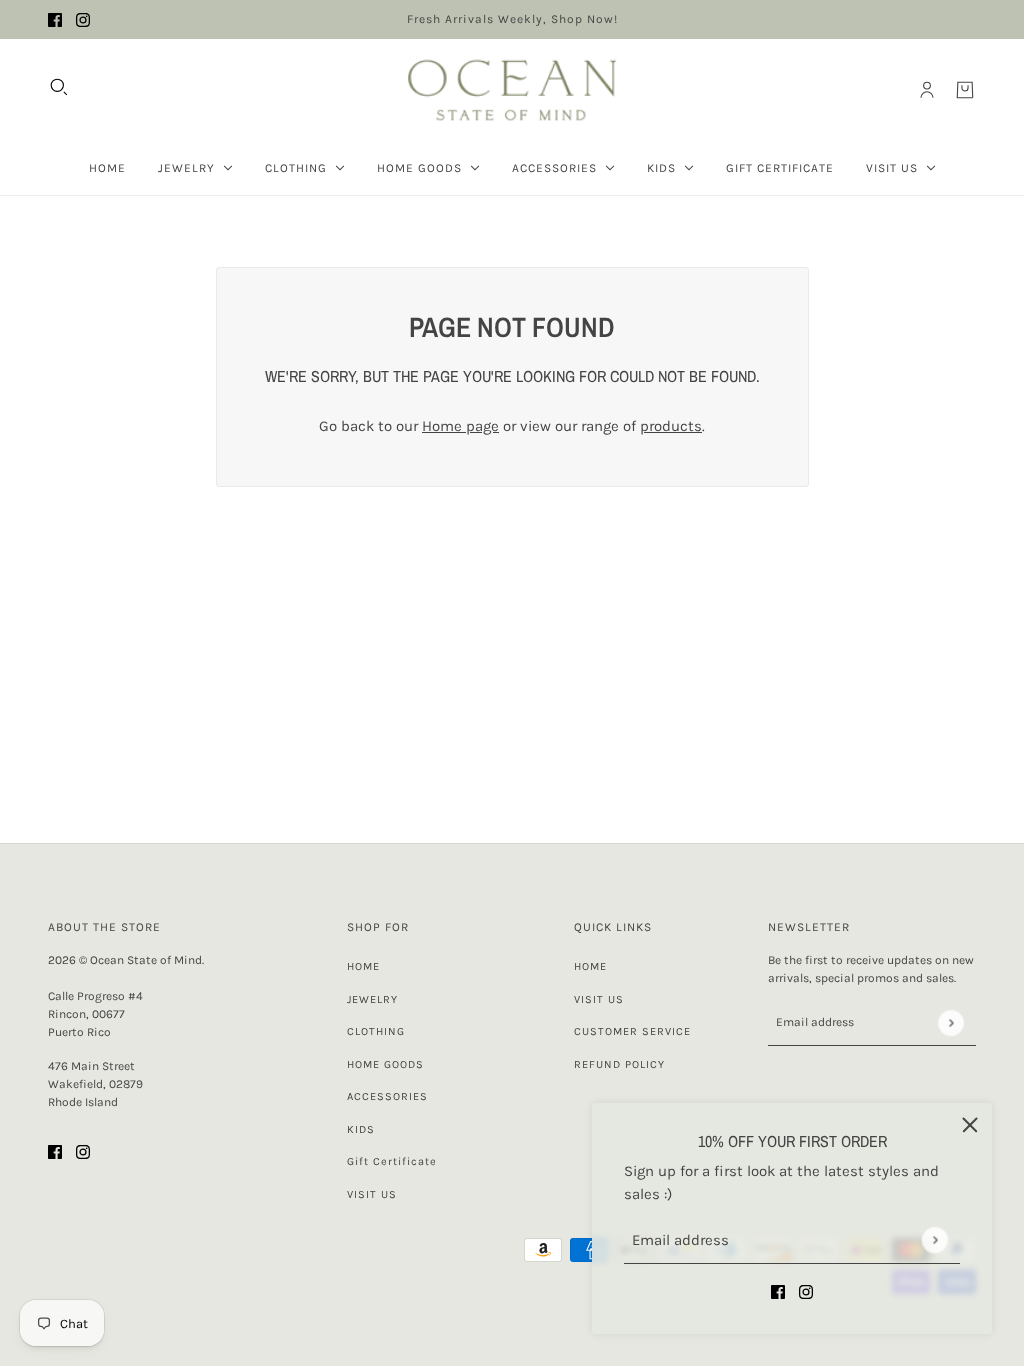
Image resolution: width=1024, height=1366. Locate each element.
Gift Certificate (392, 1161)
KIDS (361, 1129)
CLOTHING (376, 1031)
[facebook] (55, 19)
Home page (460, 426)
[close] (970, 1125)
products (671, 426)
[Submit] (934, 1239)
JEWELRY (372, 999)
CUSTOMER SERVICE (632, 1031)
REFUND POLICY (619, 1064)
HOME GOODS (385, 1064)
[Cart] (965, 90)
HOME (363, 966)
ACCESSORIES (387, 1096)
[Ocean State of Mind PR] (512, 90)
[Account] (927, 90)
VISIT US (372, 1194)
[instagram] (83, 19)
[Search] (59, 87)
